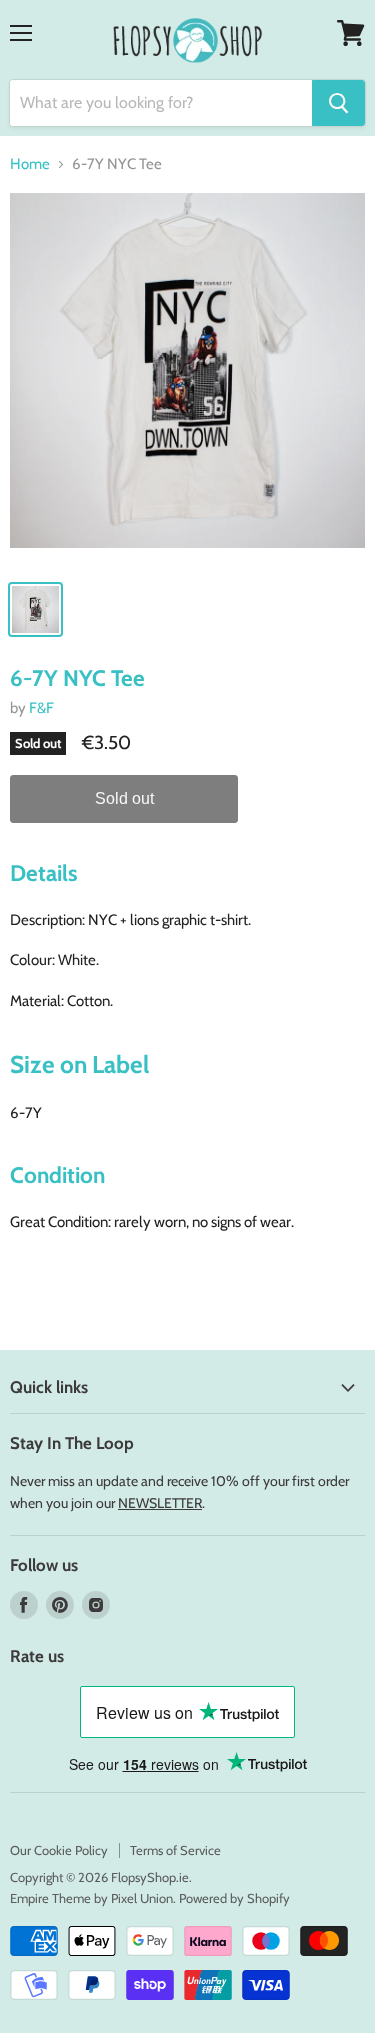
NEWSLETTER (160, 1503)
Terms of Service (175, 1850)
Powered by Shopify (234, 1898)
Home (30, 164)
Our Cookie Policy (59, 1850)
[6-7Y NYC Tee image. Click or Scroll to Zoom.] (187, 380)
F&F (41, 708)
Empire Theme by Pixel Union (91, 1898)
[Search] (338, 103)
